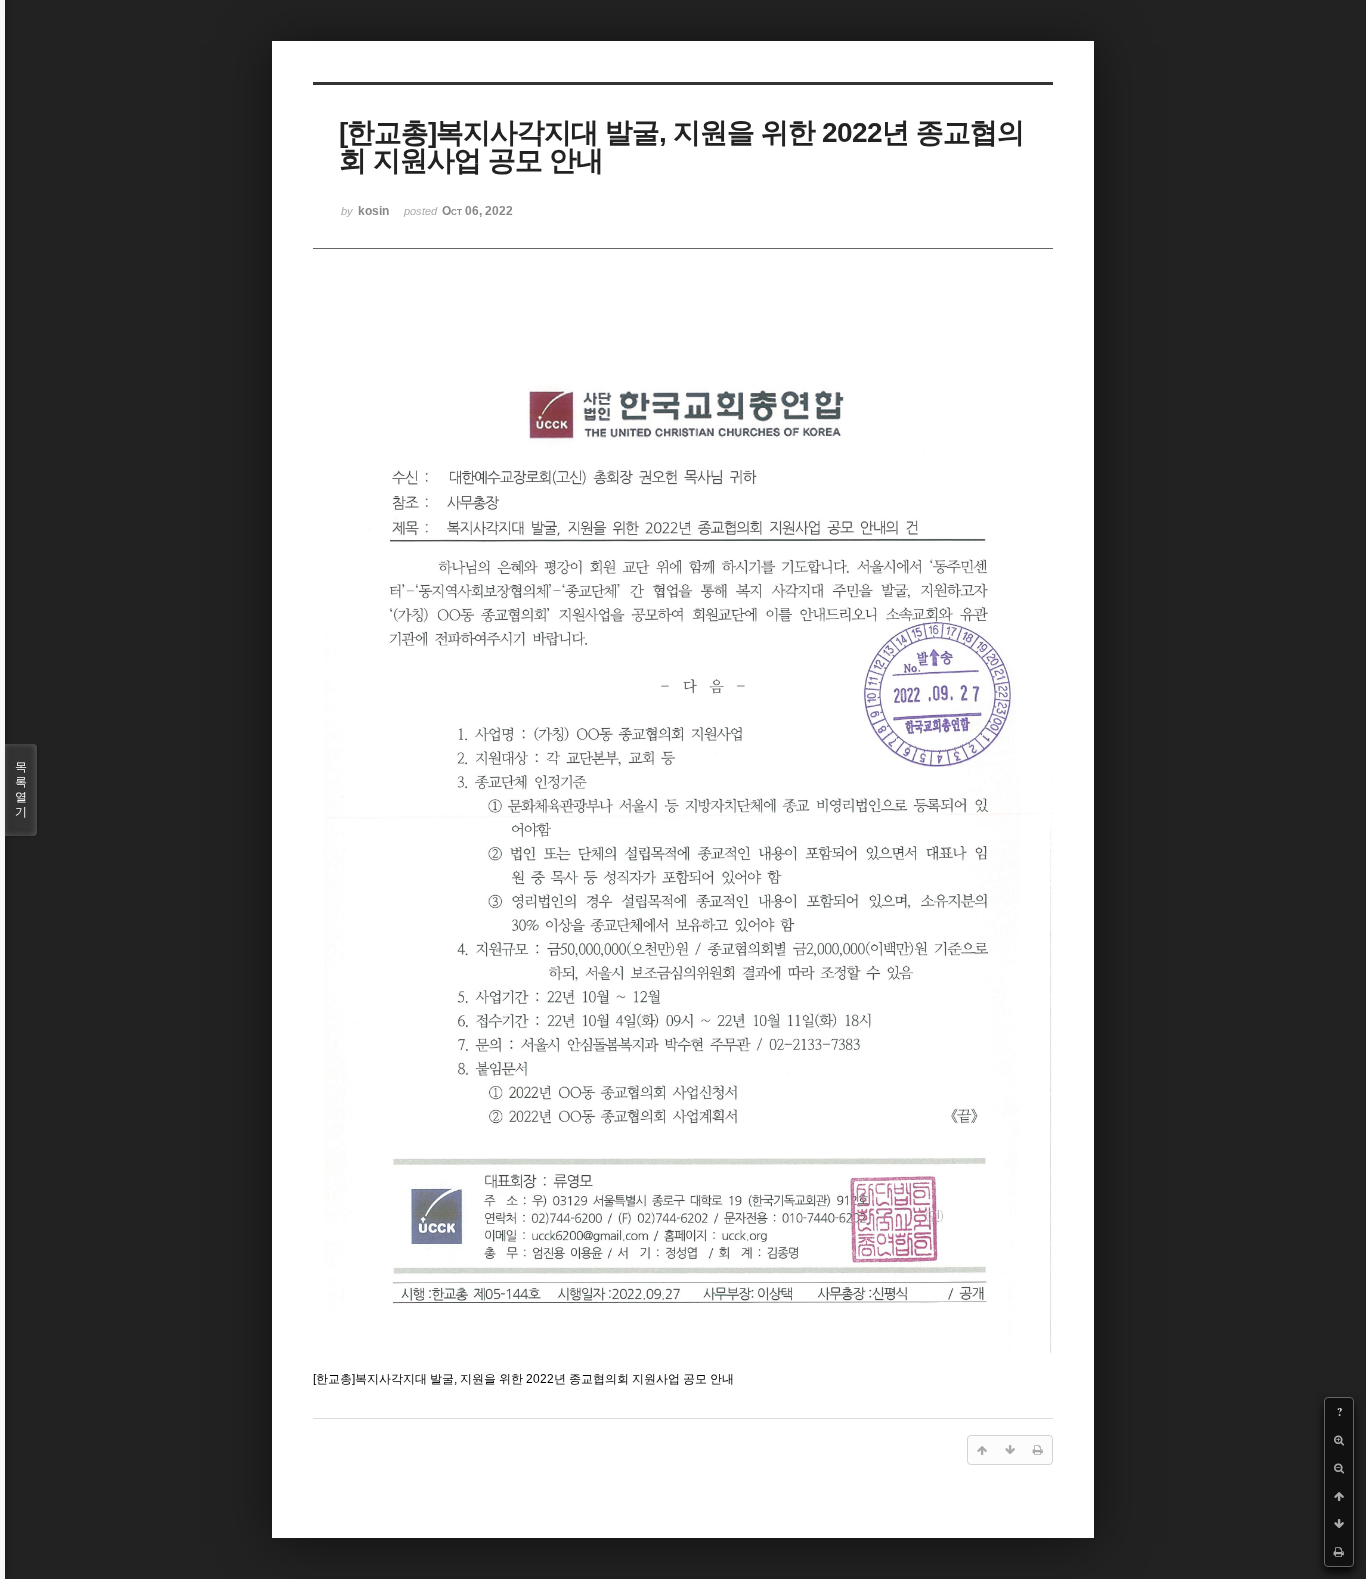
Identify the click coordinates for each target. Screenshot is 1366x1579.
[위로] (1339, 1496)
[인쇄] (1339, 1552)
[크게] (1339, 1440)
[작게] (1339, 1468)
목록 (21, 789)
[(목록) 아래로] (1339, 1524)
